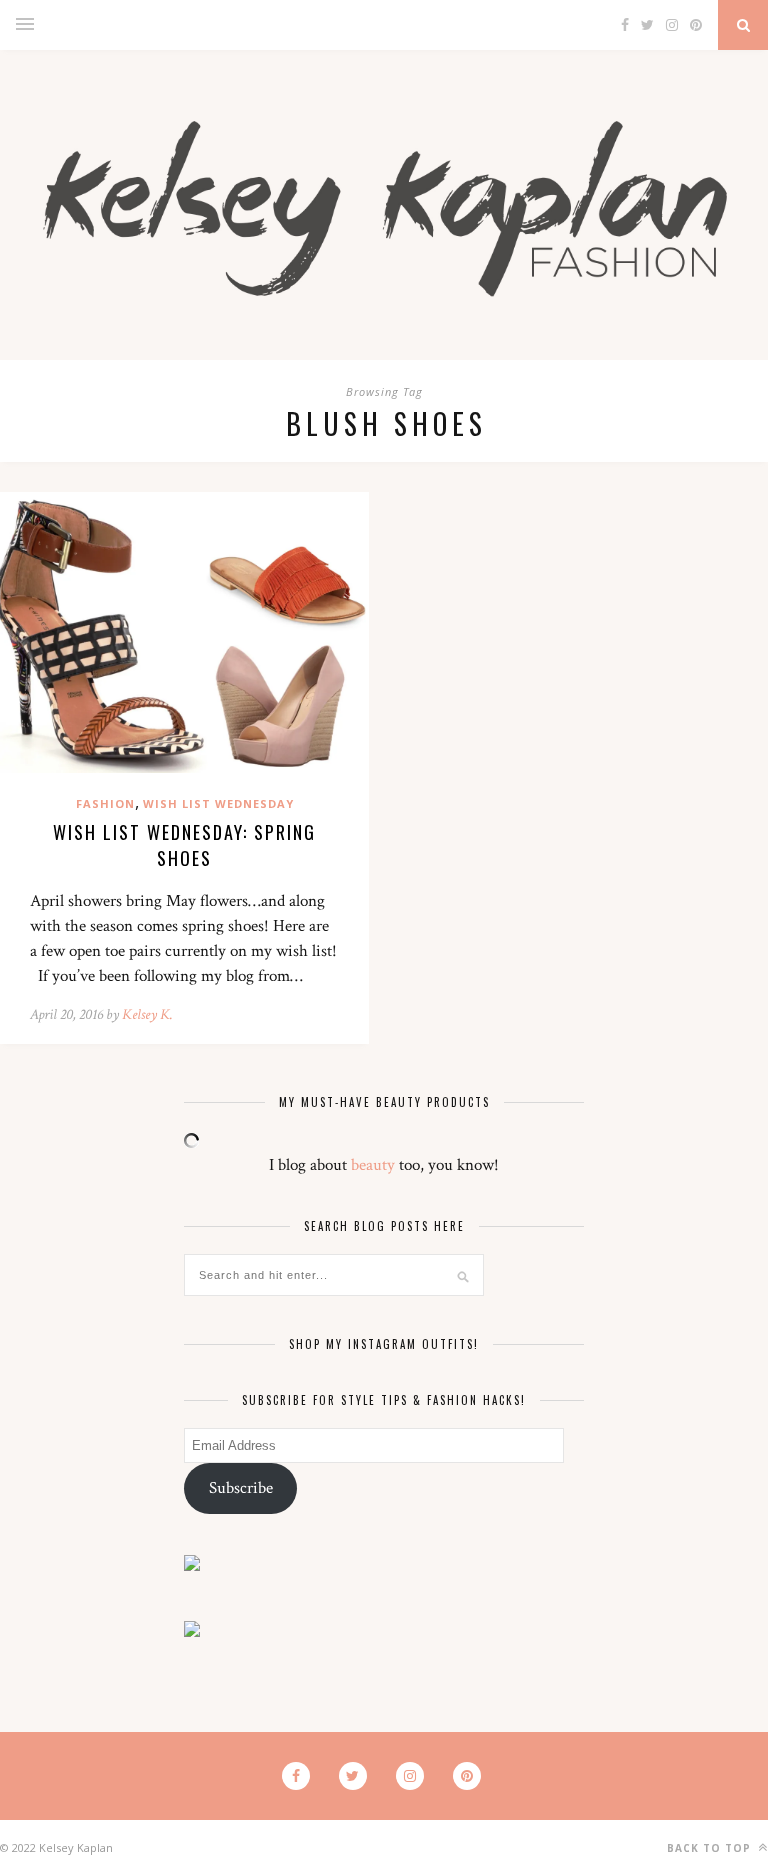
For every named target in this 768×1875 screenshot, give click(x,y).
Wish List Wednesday (218, 803)
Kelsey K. (147, 1014)
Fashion (105, 803)
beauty (373, 1165)
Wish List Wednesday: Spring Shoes (184, 845)
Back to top (711, 1848)
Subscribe (241, 1488)
